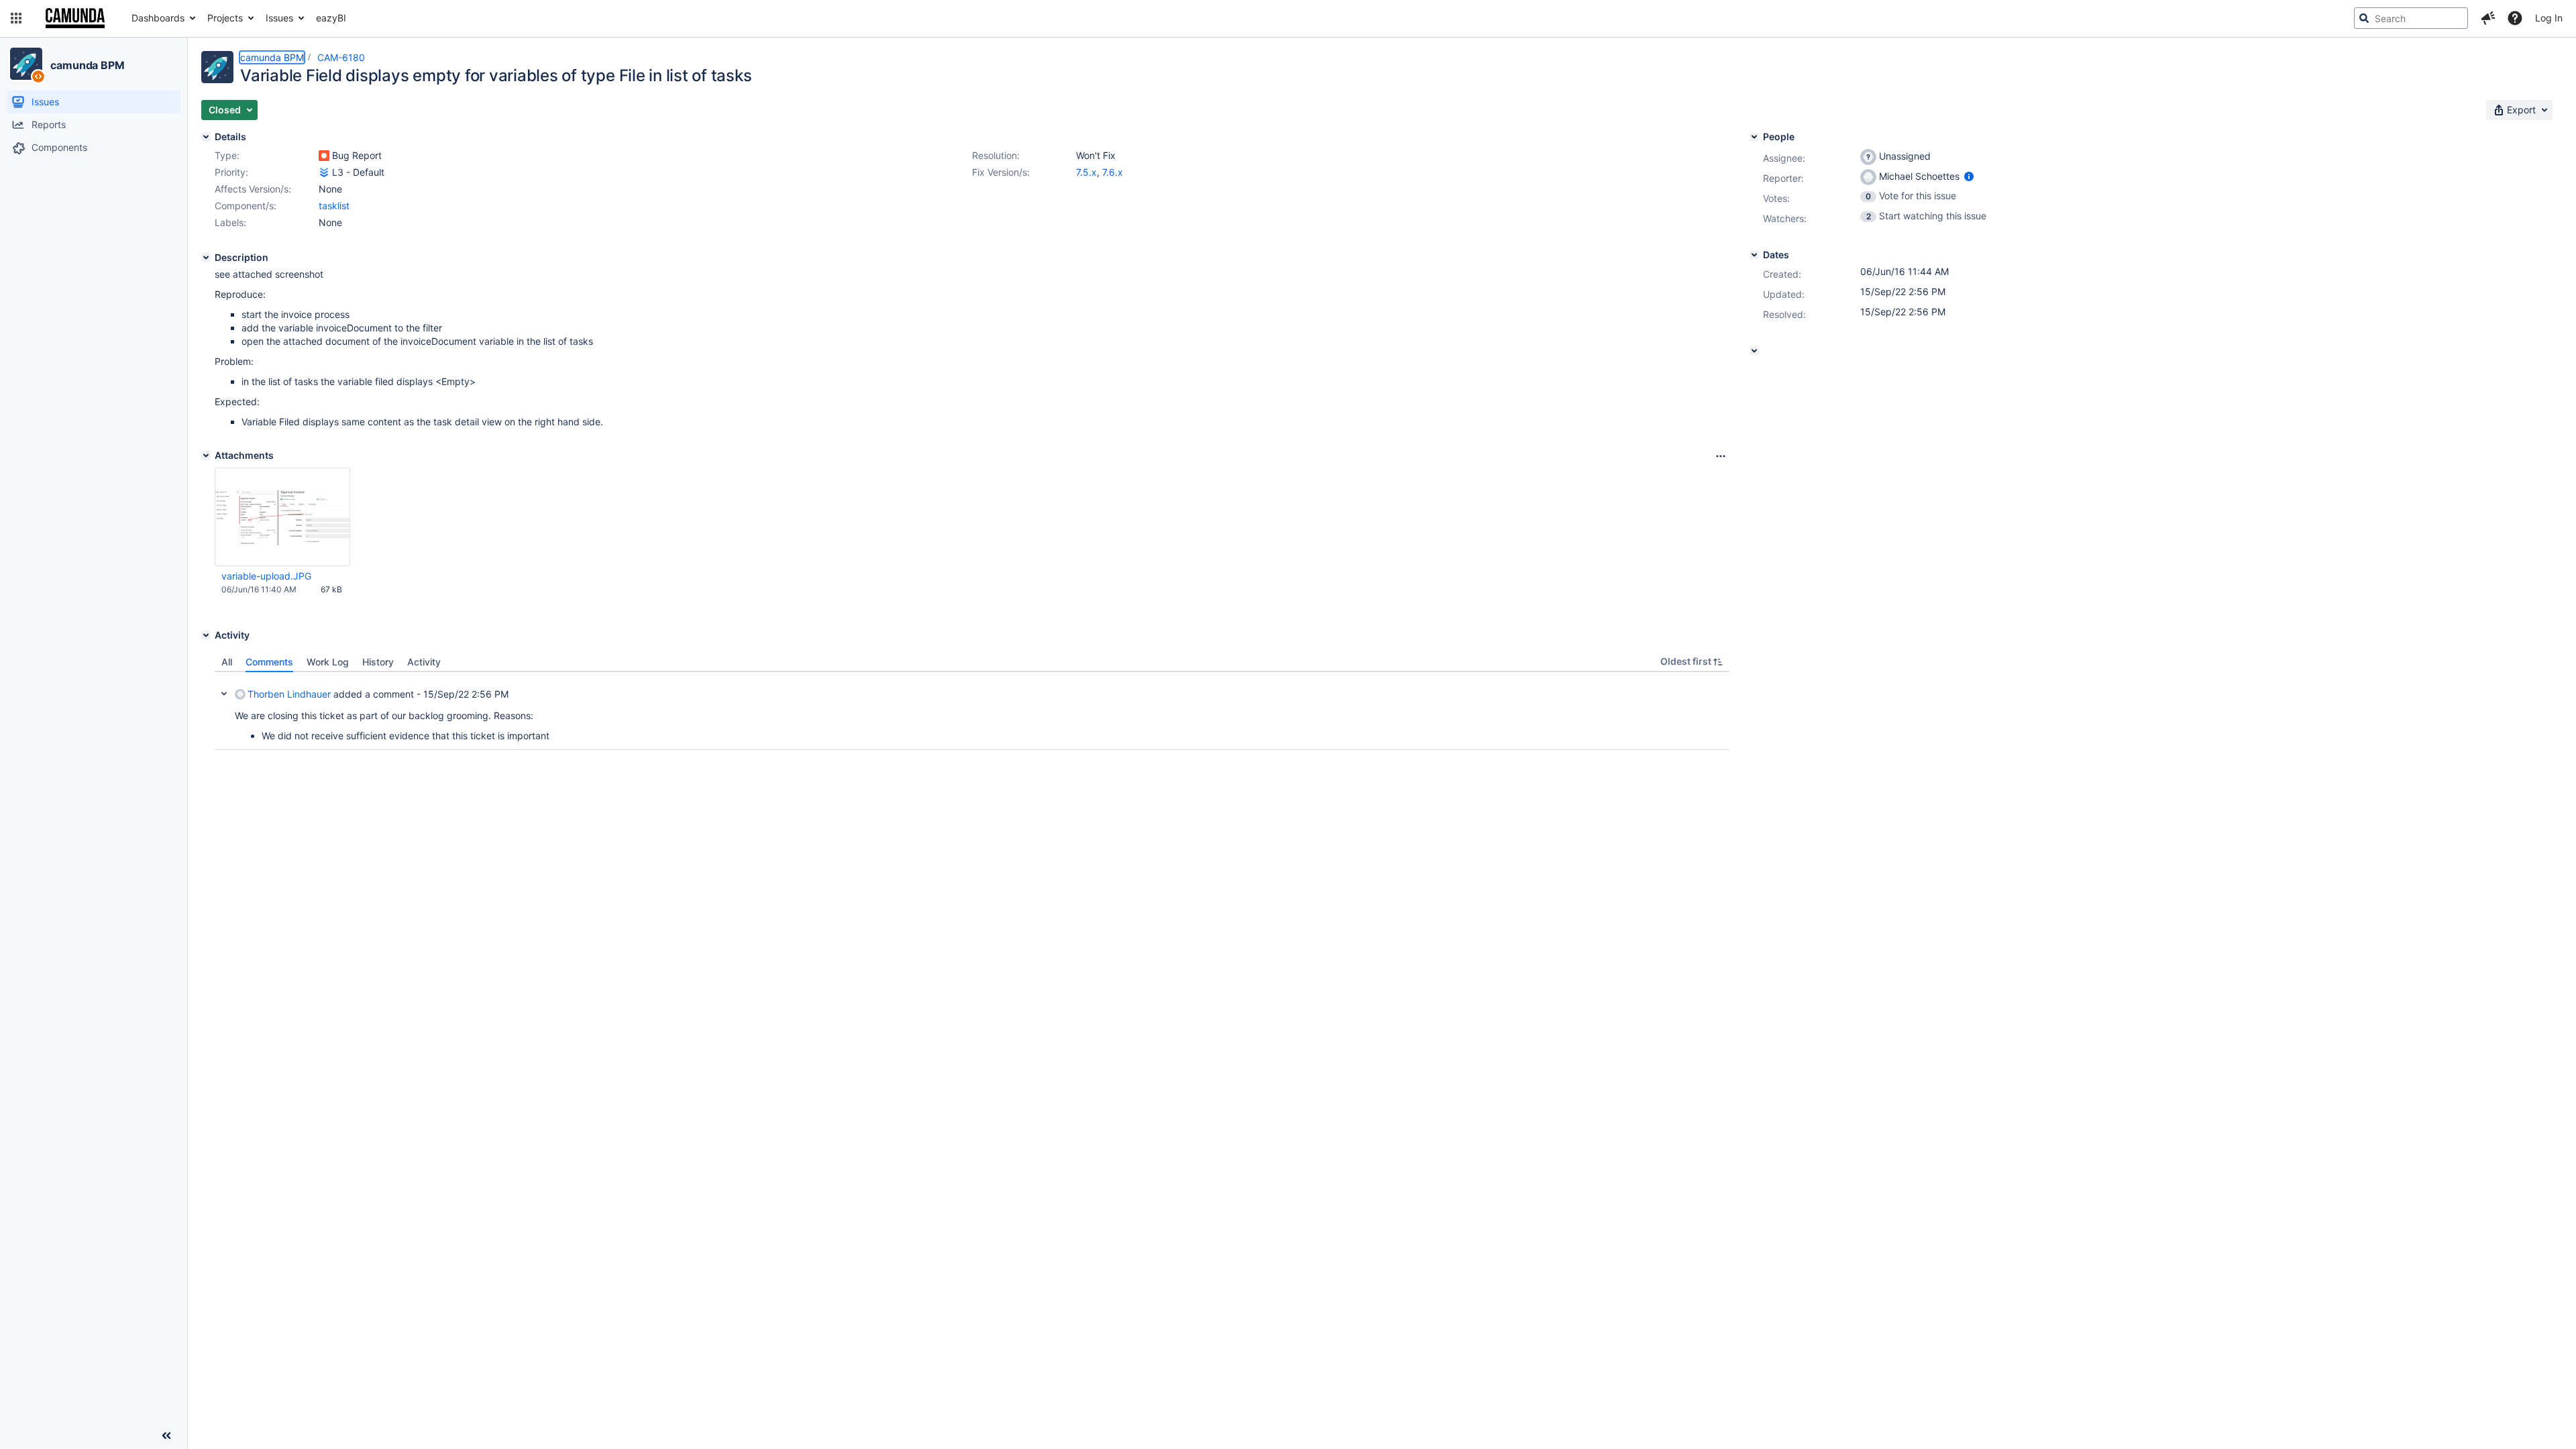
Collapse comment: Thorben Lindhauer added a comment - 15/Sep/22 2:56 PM (224, 694)
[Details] (206, 137)
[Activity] (206, 635)
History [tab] (378, 662)
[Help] (2515, 18)
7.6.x (1113, 172)
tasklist (334, 206)
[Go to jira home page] (75, 18)
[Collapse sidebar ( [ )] (166, 1436)
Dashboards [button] (158, 18)
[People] (1754, 137)
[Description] (206, 258)
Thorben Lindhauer (289, 694)
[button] (16, 18)
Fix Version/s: (1001, 172)
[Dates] (1754, 255)
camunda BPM (88, 65)
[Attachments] (206, 455)
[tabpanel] (972, 711)
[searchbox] (2411, 18)
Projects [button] (225, 18)
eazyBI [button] (331, 18)
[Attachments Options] (1721, 456)
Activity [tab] (424, 662)
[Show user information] (1969, 176)
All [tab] (227, 662)
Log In (2549, 18)
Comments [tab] (269, 662)
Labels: (230, 222)
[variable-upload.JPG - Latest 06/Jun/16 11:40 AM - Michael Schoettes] (282, 517)
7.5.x (1086, 172)
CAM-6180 (341, 57)
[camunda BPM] (26, 64)
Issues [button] (279, 18)
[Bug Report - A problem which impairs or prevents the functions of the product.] (324, 156)
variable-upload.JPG (266, 576)
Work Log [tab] (328, 662)
